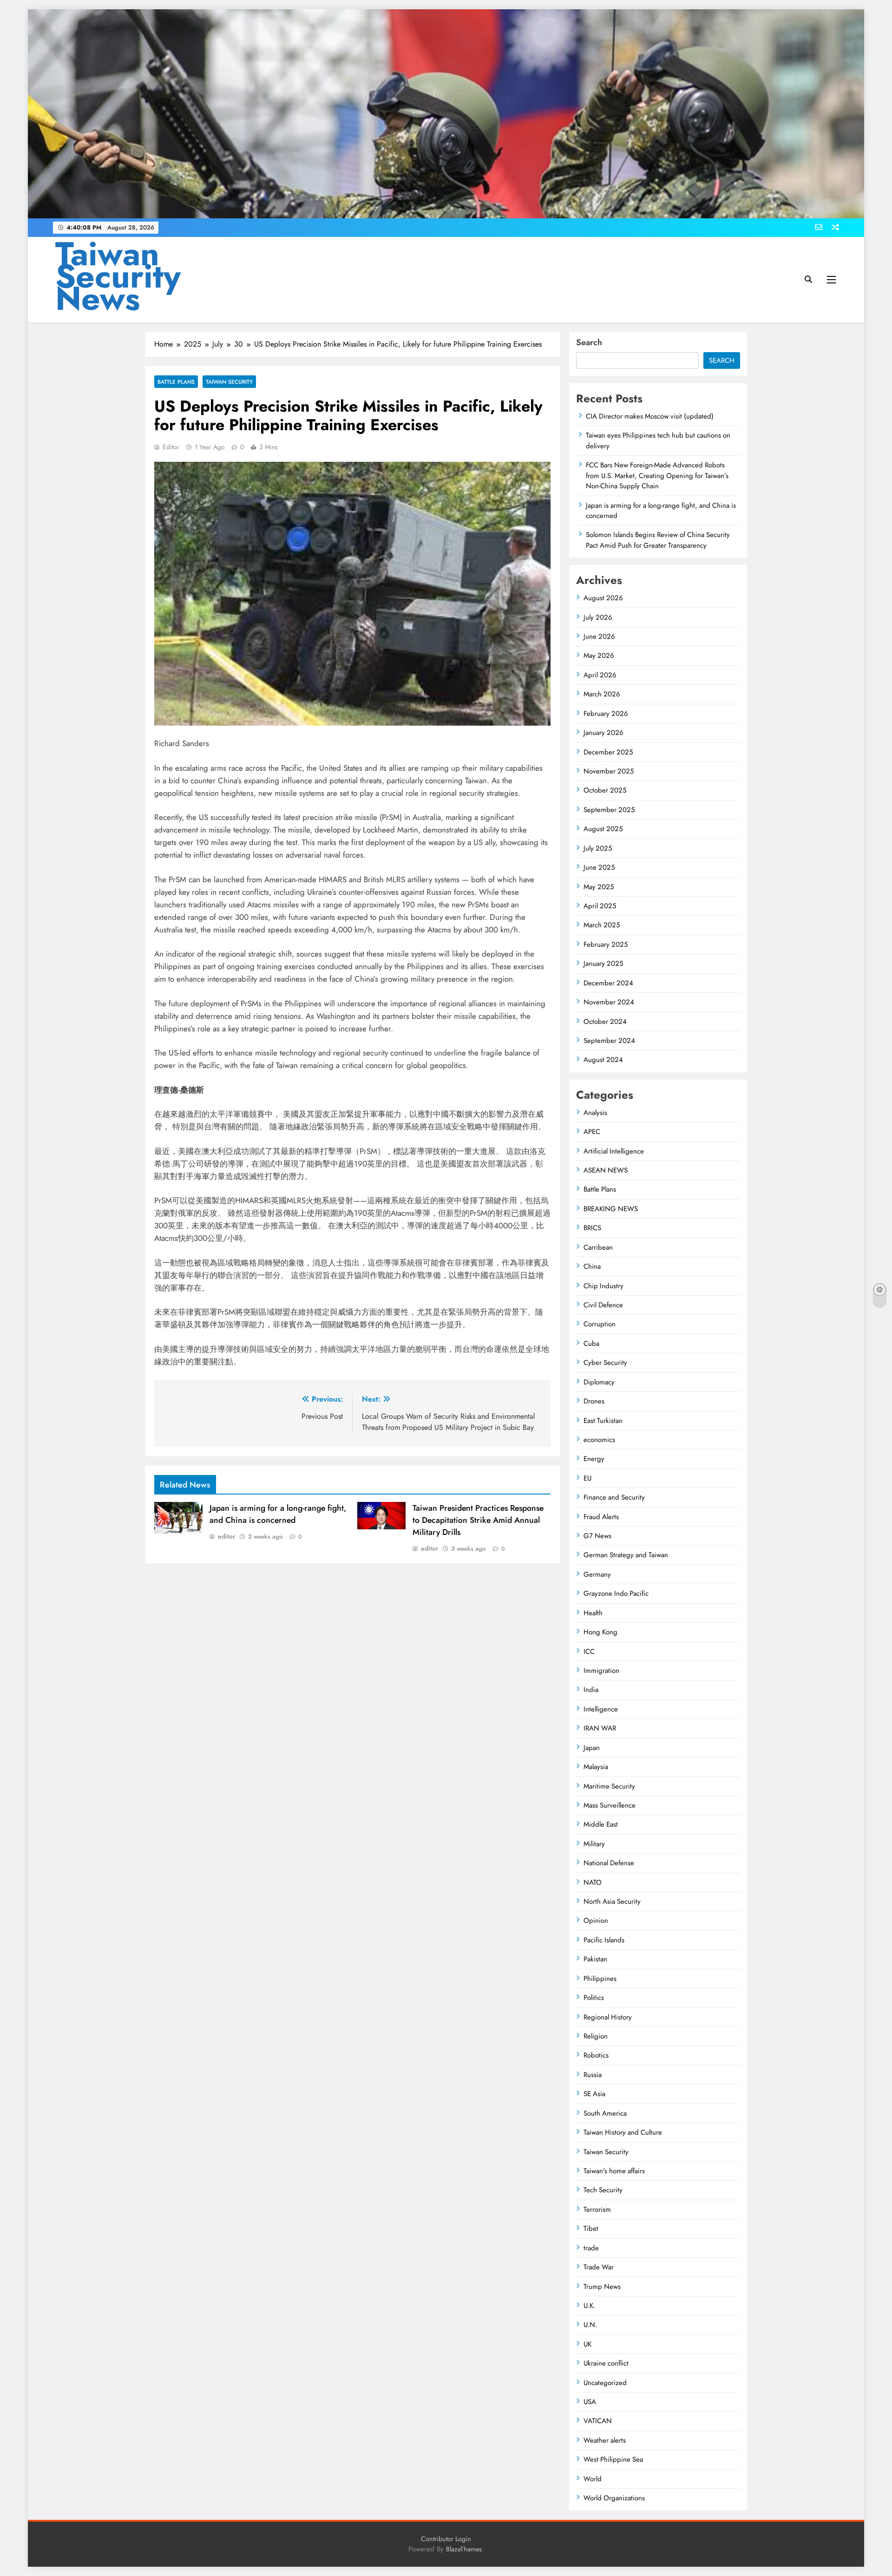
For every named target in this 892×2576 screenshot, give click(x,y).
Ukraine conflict (606, 2363)
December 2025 (608, 752)
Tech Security (603, 2190)
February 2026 (606, 714)
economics (599, 1440)
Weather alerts (605, 2440)
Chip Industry (603, 1286)
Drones (594, 1401)
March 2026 (602, 694)
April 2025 (600, 906)
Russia (593, 2075)
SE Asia (594, 2094)
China (592, 1266)
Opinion (596, 1921)
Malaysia (596, 1767)
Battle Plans (176, 382)
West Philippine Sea (613, 2459)
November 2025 (609, 771)
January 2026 (603, 733)
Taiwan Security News (118, 276)
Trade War (599, 2267)
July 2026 (598, 617)
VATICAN (598, 2421)
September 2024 (609, 1041)
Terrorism (597, 2209)
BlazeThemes (464, 2549)
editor (171, 447)
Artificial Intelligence (614, 1151)
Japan (592, 1748)
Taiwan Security (229, 382)
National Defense (609, 1863)
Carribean (598, 1247)
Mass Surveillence (610, 1805)
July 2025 (598, 848)
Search (589, 342)
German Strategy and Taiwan (626, 1555)
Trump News (602, 2287)
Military (594, 1844)
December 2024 (608, 983)
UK (587, 2344)
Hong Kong (600, 1632)
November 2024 (609, 1002)
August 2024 (603, 1060)
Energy (594, 1459)
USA (590, 2402)
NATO (593, 1882)
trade (591, 2248)
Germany (597, 1574)
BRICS (592, 1228)
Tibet (591, 2229)
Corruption (600, 1324)
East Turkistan (603, 1421)
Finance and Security (614, 1497)
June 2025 (599, 867)
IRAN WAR (600, 1728)
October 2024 (605, 1022)
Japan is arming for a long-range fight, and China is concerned (278, 1514)
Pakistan (595, 1959)
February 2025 (606, 944)
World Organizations (614, 2498)
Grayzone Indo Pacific (616, 1593)
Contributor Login (446, 2539)
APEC (592, 1132)
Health (593, 1613)
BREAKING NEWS (611, 1209)
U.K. (589, 2306)
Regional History (608, 2017)
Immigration (601, 1671)
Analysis (595, 1113)
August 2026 (603, 598)
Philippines (600, 1979)
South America (605, 2113)
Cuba (591, 1344)
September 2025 (609, 810)
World (593, 2479)
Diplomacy (599, 1382)
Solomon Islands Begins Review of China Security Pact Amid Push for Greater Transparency (658, 540)
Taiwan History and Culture (623, 2132)
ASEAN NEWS (606, 1170)
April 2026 (600, 675)
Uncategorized (605, 2383)
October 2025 (605, 790)
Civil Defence (603, 1305)
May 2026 (599, 655)
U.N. (590, 2325)
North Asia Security (612, 1901)
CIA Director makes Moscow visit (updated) (650, 416)
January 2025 (603, 964)
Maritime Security (609, 1786)
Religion (596, 2036)
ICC (589, 1652)
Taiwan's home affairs (614, 2171)
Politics (594, 1998)
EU (587, 1478)
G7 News (597, 1536)
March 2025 (602, 925)
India (591, 1690)
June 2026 (599, 636)
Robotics (596, 2055)
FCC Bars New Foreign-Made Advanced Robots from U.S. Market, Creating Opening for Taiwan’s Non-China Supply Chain (657, 475)
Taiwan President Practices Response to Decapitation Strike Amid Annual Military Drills (478, 1520)
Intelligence (601, 1709)
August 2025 (603, 829)
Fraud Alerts (601, 1517)
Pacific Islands (604, 1940)
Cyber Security (605, 1363)
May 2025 (599, 887)
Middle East (601, 1824)
